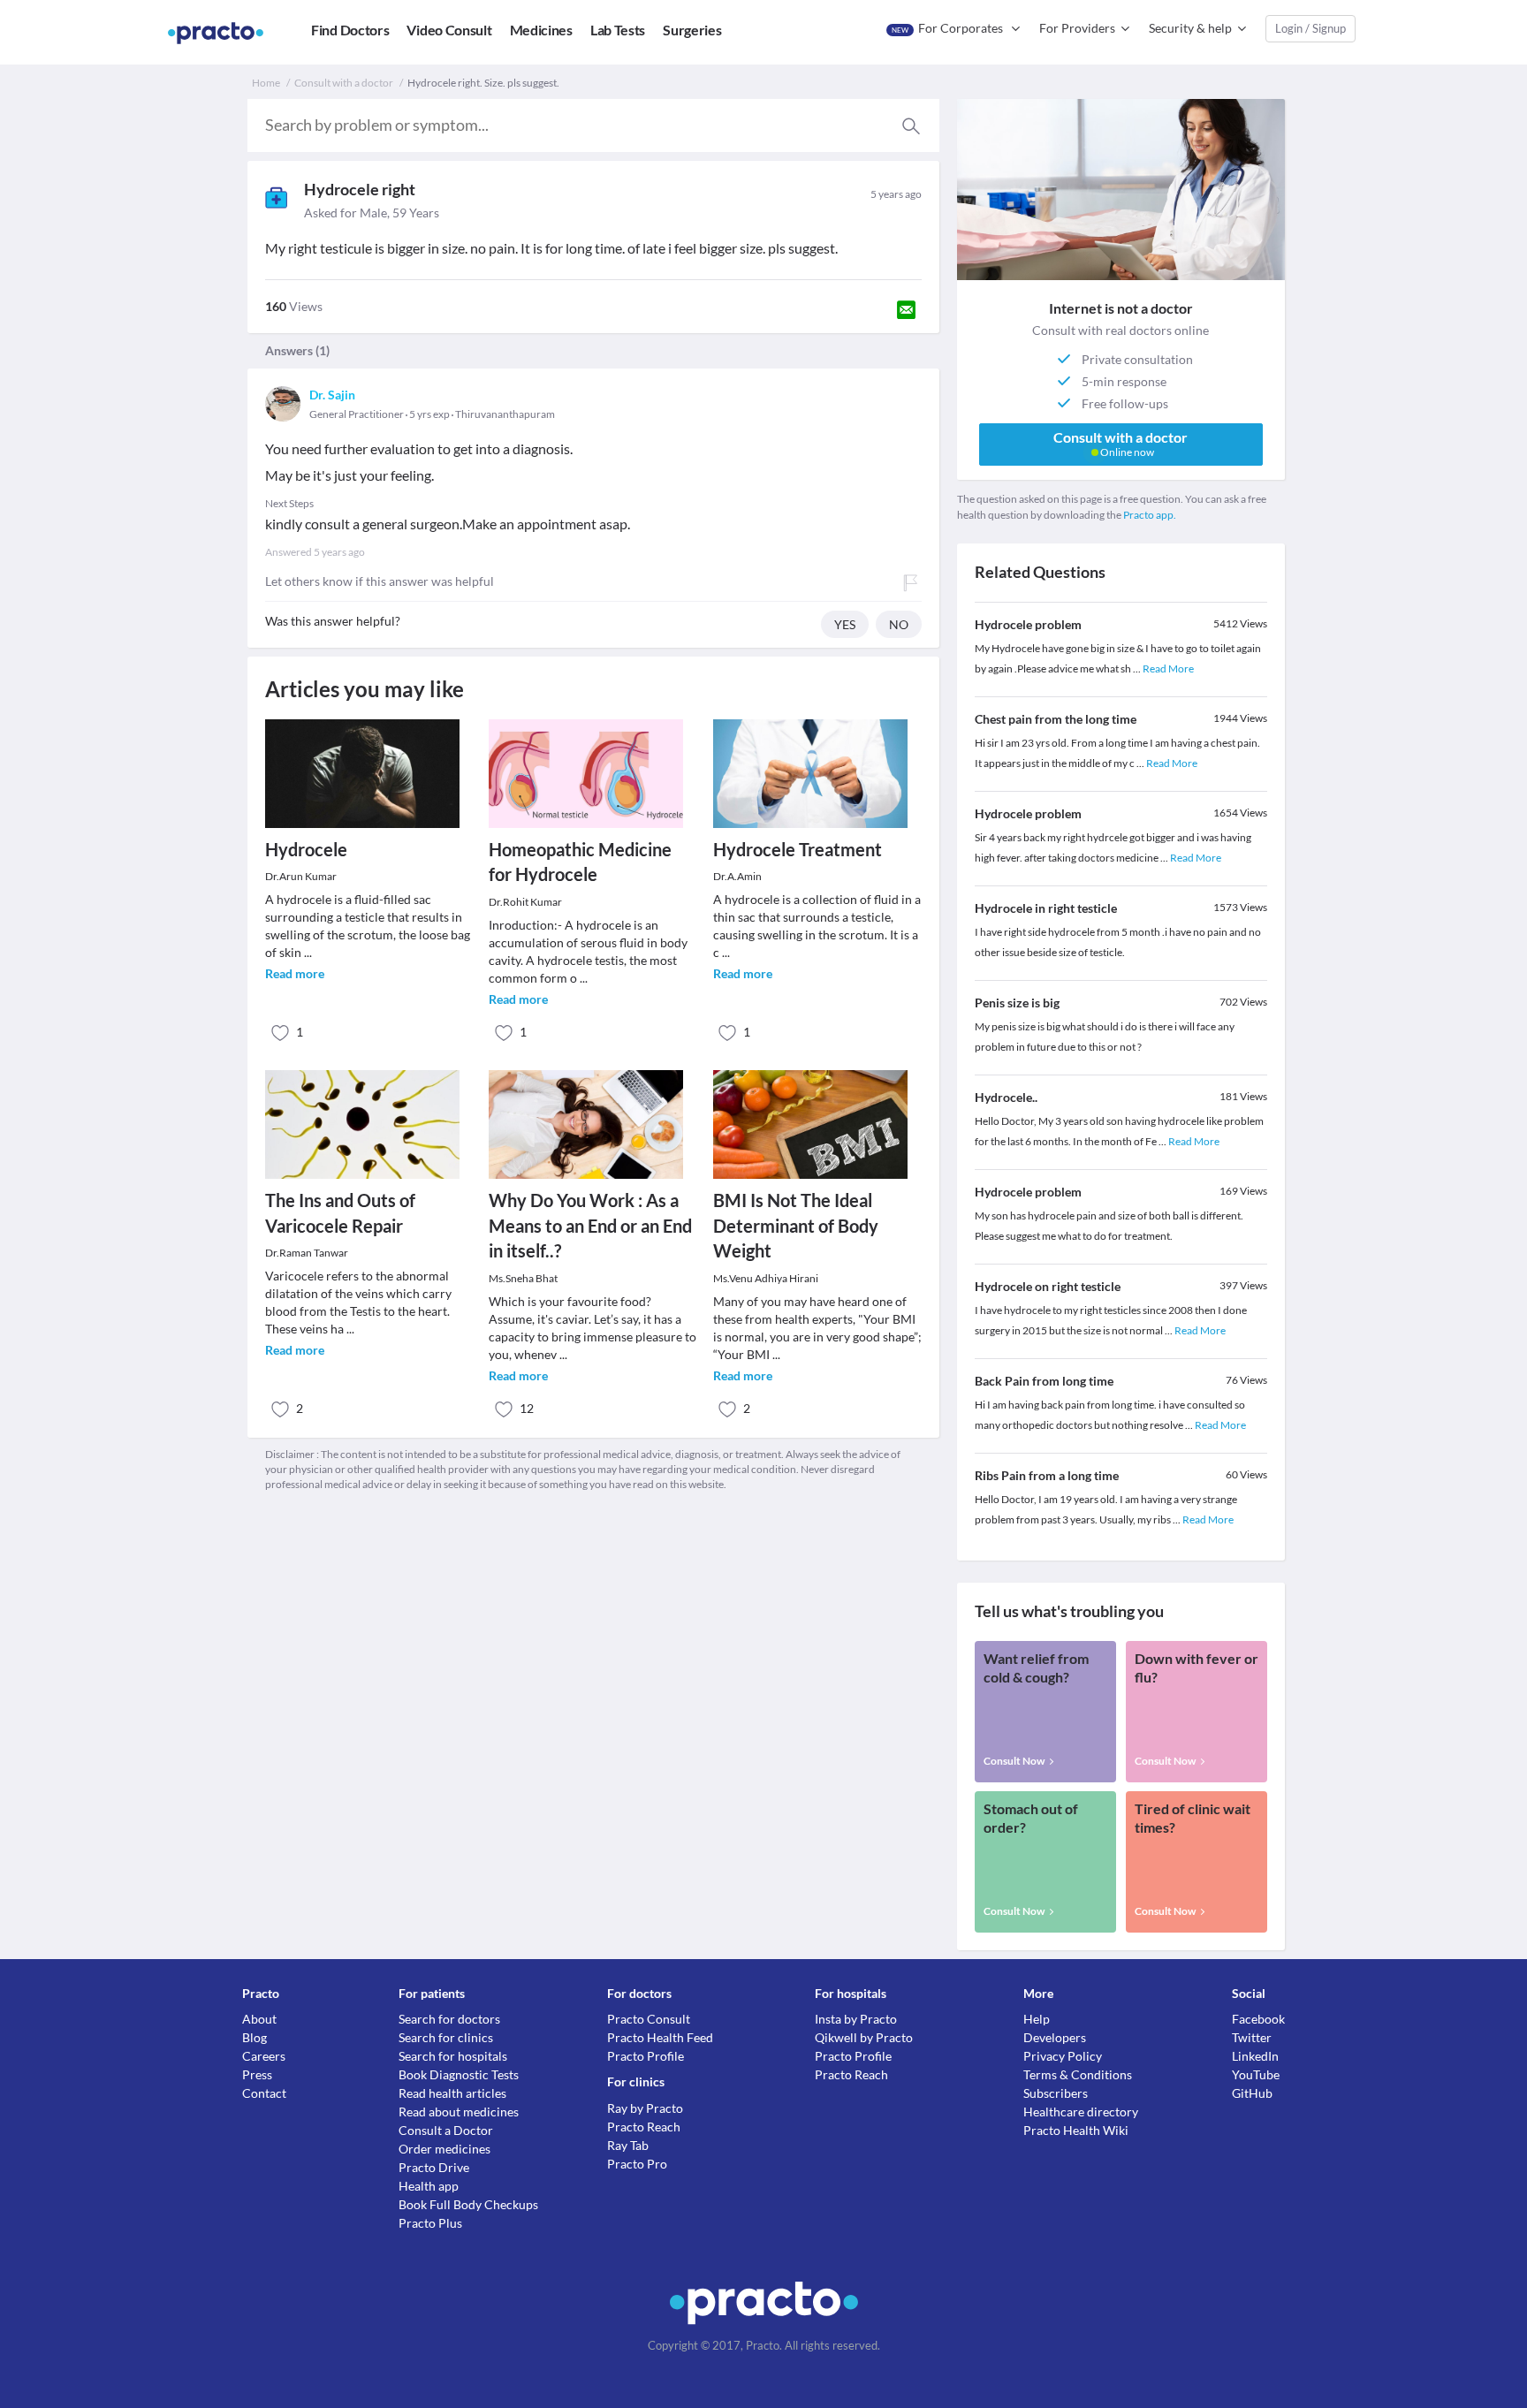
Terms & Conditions (1078, 2074)
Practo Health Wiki (1076, 2130)
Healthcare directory (1081, 2112)
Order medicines (444, 2149)
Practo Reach (644, 2127)
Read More (1168, 668)
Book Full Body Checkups (468, 2204)
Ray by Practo (645, 2108)
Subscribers (1056, 2093)
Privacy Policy (1063, 2056)
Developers (1055, 2037)
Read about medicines (459, 2112)
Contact (264, 2093)
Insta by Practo (856, 2019)
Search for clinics (446, 2037)
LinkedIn (1255, 2056)
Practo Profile (646, 2056)
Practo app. (1150, 515)
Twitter (1252, 2037)
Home (266, 83)
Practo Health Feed (660, 2037)
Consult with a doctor (344, 83)
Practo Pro (637, 2164)
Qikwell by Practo (864, 2037)
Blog (254, 2037)
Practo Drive (434, 2167)
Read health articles (452, 2093)
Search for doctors (449, 2019)
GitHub (1252, 2093)
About (259, 2019)
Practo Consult (649, 2019)
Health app (429, 2186)
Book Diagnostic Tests (459, 2074)
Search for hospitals (453, 2056)
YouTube (1256, 2074)
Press (257, 2074)
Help (1037, 2019)
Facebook (1258, 2019)
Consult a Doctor (446, 2130)
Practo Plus (430, 2223)
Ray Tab (628, 2145)
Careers (264, 2056)
